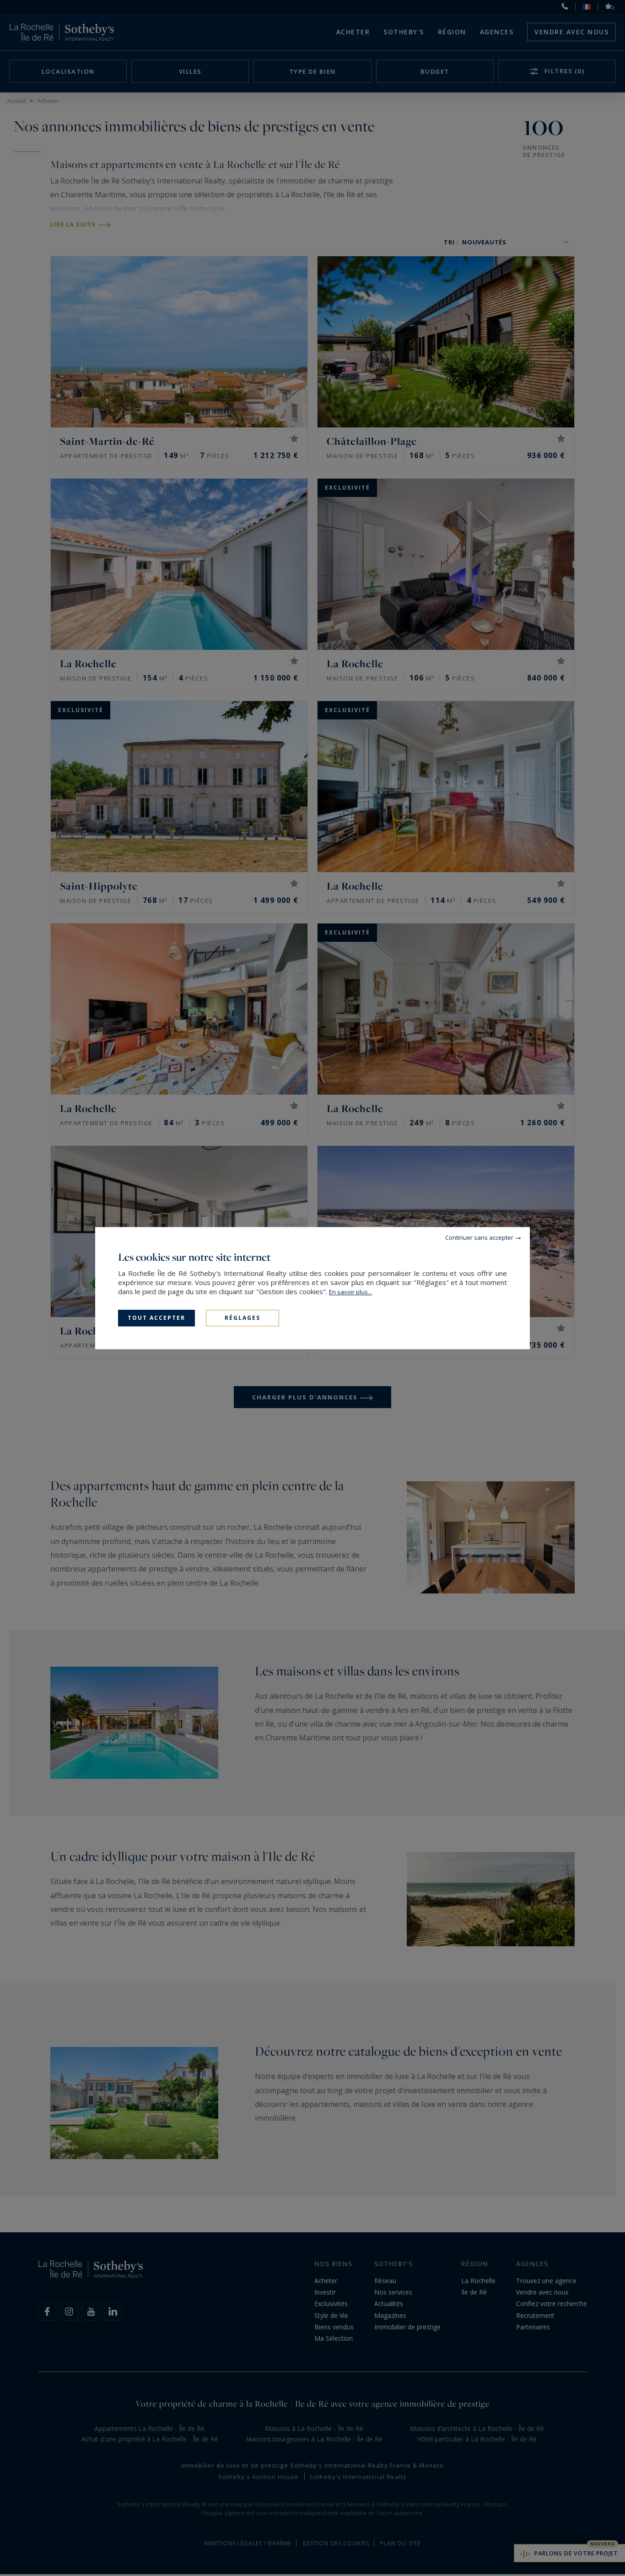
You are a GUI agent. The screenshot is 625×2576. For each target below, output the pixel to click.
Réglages (242, 1318)
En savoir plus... (350, 1292)
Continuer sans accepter (479, 1237)
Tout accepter (156, 1318)
